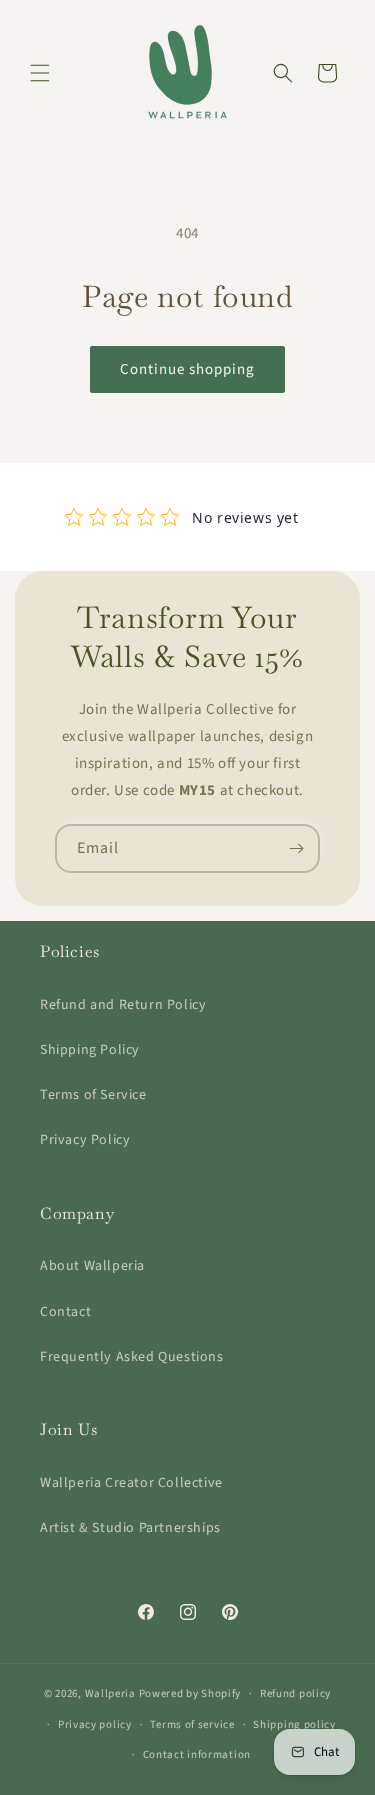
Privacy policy (95, 1724)
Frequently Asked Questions (132, 1357)
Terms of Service (93, 1095)
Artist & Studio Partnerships (130, 1528)
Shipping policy (294, 1724)
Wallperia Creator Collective (131, 1483)
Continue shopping (187, 369)
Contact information (197, 1754)
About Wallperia (92, 1266)
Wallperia (110, 1693)
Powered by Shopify (190, 1693)
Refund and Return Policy (123, 1005)
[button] (40, 73)
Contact (65, 1312)
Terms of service (192, 1724)
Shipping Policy (90, 1050)
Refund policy (295, 1693)
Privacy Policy (85, 1140)
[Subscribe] (296, 848)
